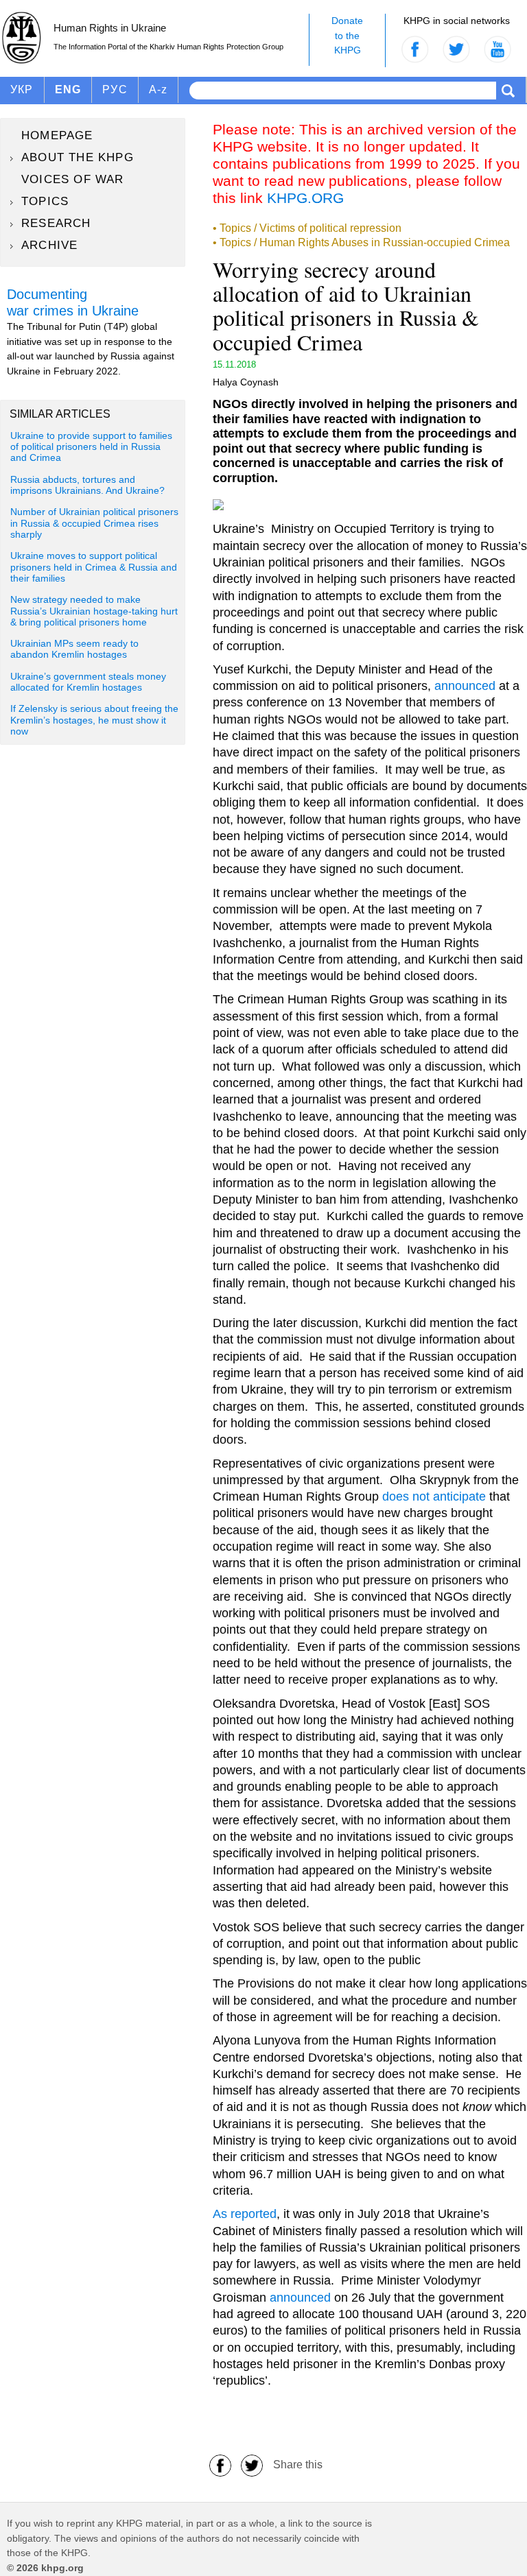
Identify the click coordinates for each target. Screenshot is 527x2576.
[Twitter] (252, 2465)
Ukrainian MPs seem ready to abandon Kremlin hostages (74, 649)
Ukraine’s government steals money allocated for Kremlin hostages (88, 682)
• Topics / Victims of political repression (307, 228)
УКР (22, 90)
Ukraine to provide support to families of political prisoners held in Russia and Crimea (91, 447)
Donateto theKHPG (347, 35)
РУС (115, 90)
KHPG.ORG (305, 198)
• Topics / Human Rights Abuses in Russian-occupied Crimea (361, 242)
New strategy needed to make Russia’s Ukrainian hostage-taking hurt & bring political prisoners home (94, 611)
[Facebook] (220, 2465)
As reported (245, 2214)
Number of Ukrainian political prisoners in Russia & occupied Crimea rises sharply (94, 523)
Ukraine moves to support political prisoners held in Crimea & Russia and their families (94, 567)
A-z (159, 90)
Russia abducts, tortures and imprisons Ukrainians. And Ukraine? (87, 485)
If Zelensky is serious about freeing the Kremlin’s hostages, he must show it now (94, 720)
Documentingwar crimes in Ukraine (73, 302)
